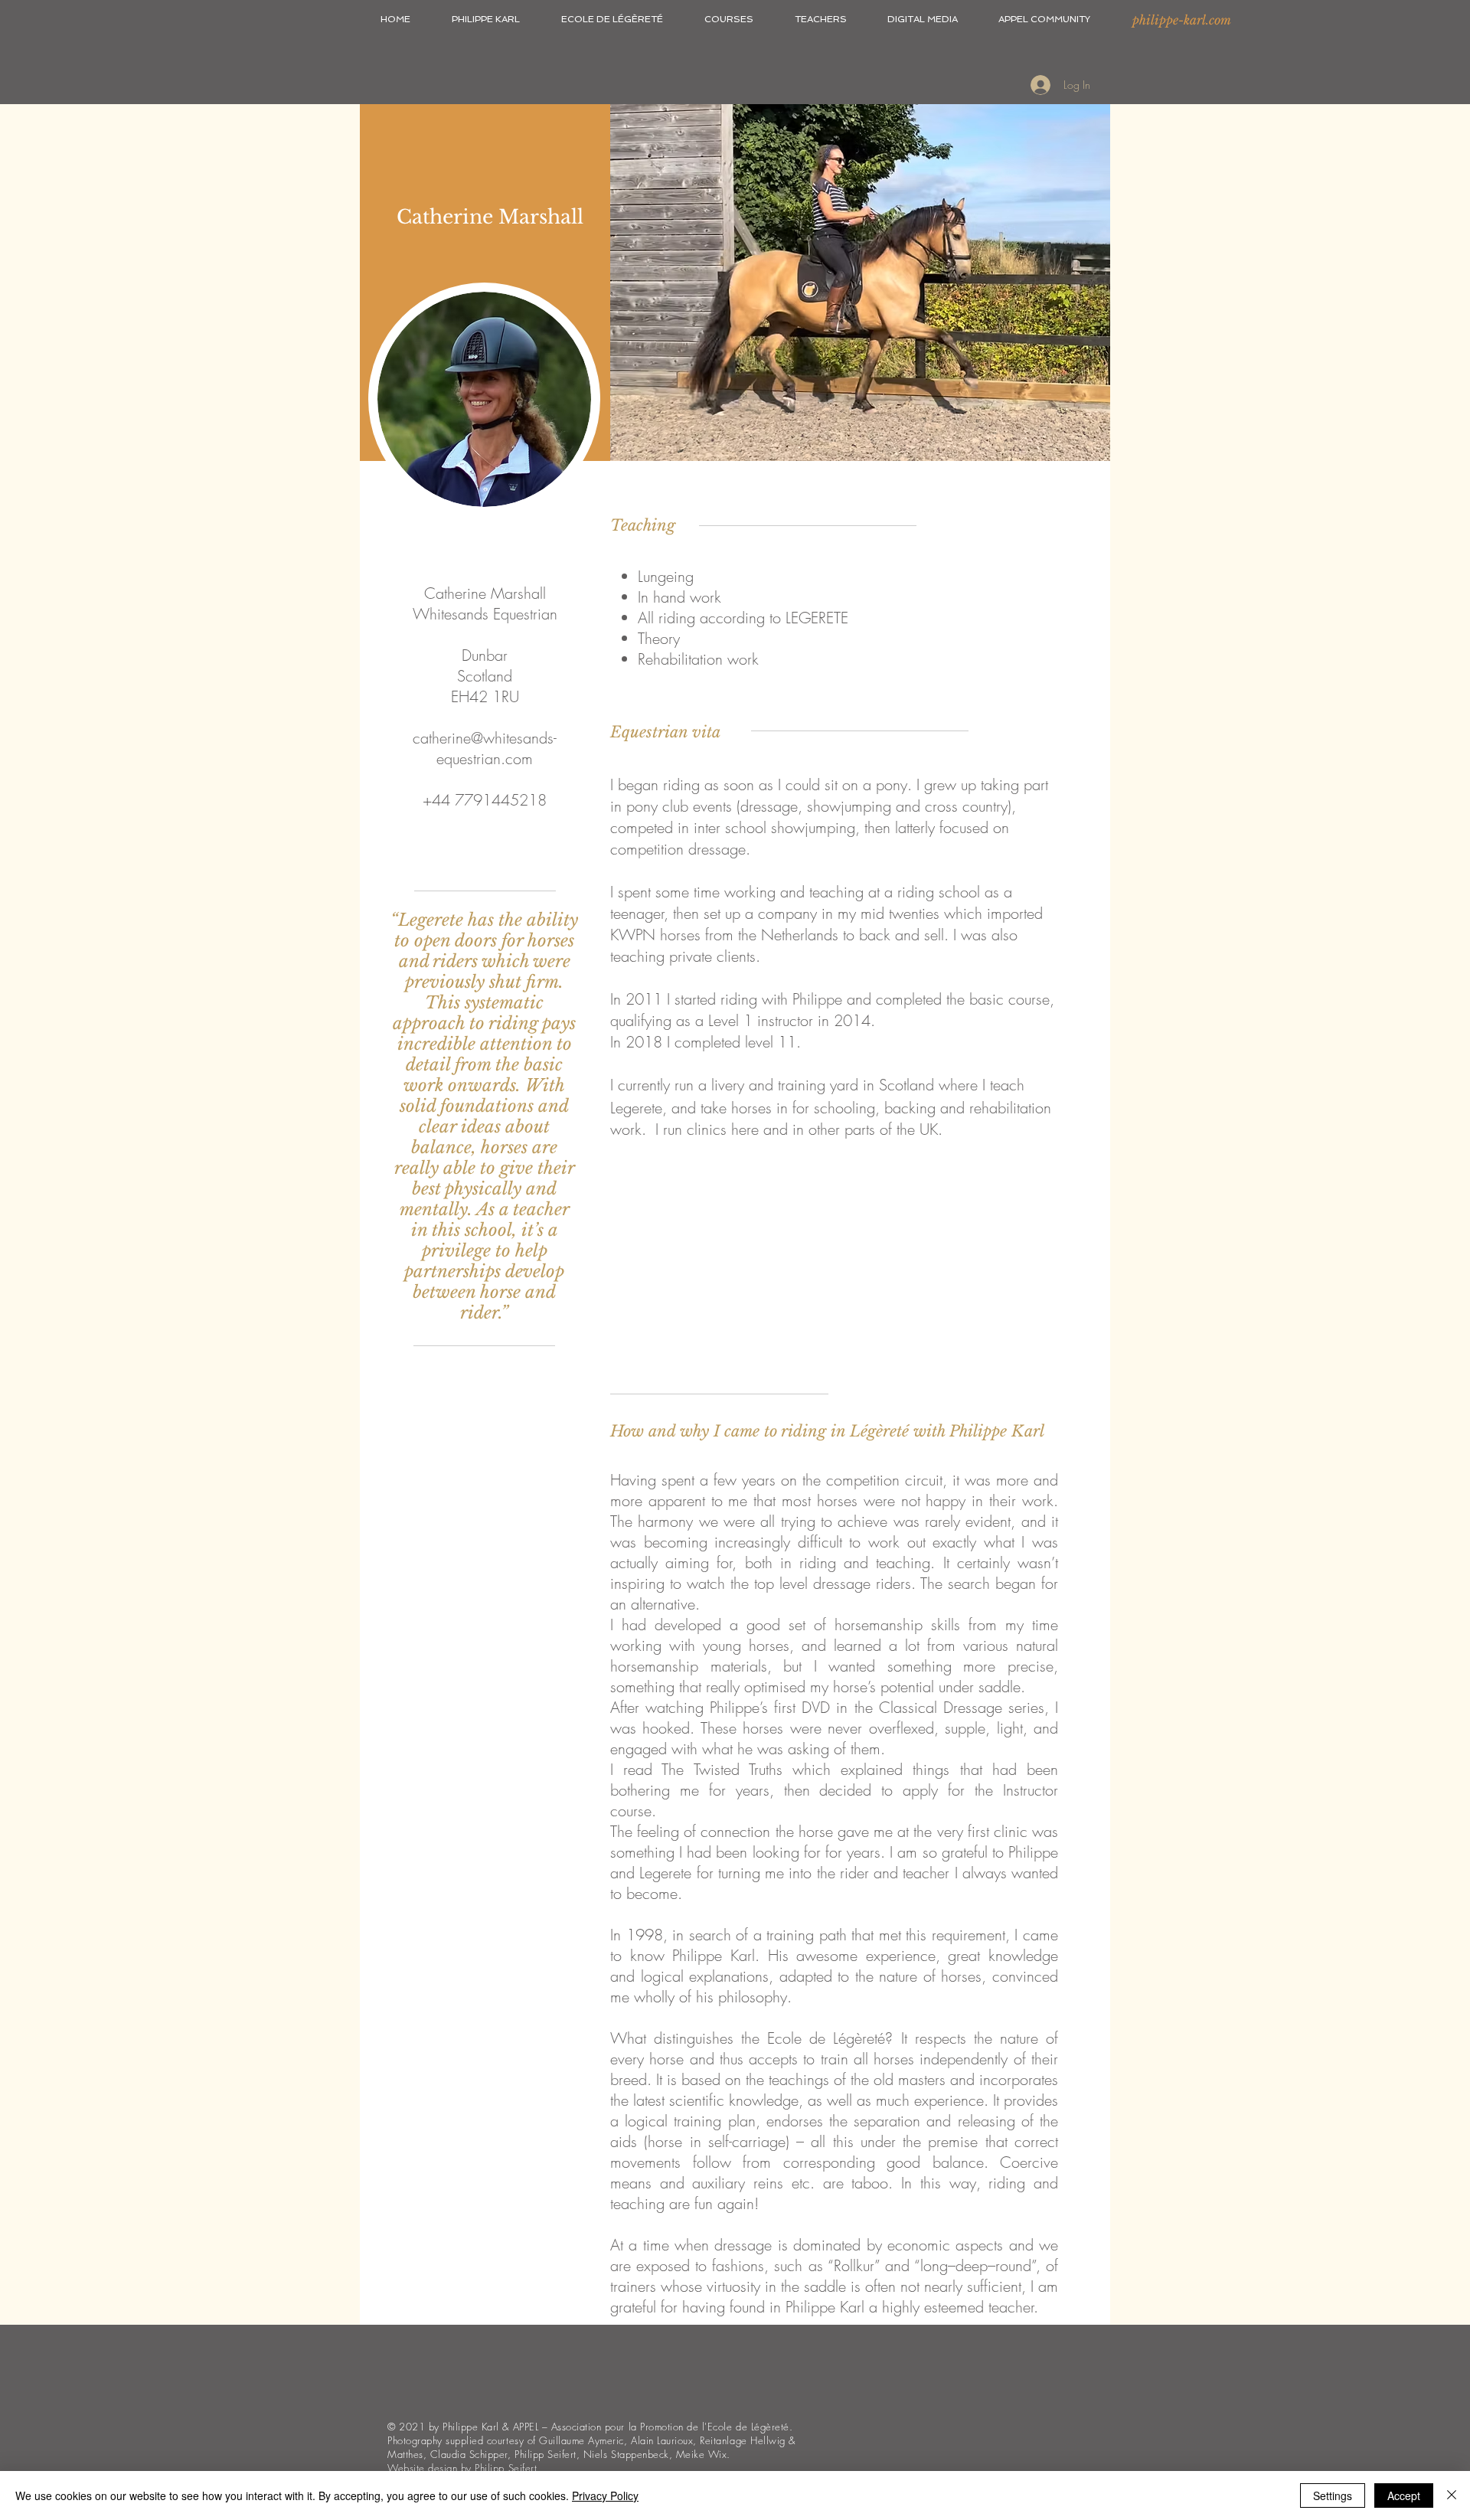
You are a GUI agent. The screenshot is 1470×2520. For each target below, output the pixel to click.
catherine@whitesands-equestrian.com (485, 748)
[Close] (1452, 2495)
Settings (1333, 2495)
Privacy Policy (605, 2495)
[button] (486, 19)
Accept (1404, 2495)
